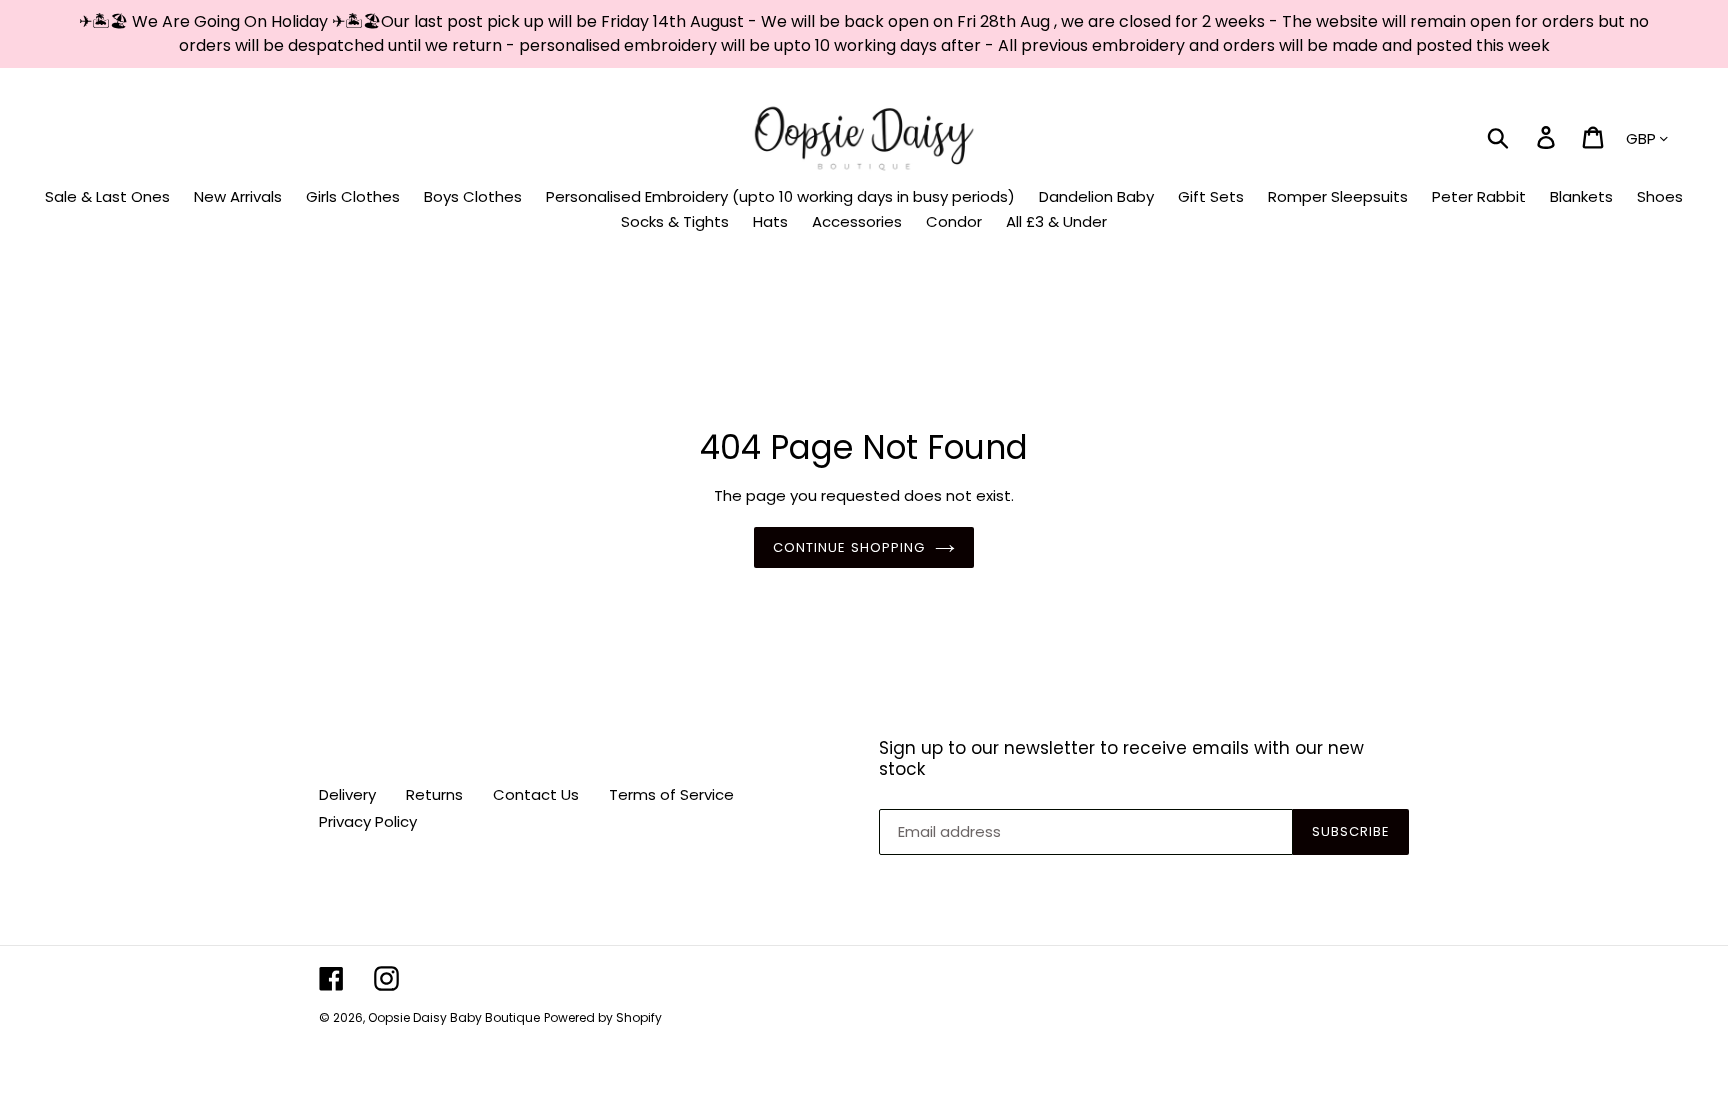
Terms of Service (671, 794)
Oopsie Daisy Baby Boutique (454, 1017)
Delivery (347, 794)
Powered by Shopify (603, 1017)
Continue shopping (849, 547)
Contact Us (536, 794)
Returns (434, 794)
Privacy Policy (368, 821)
